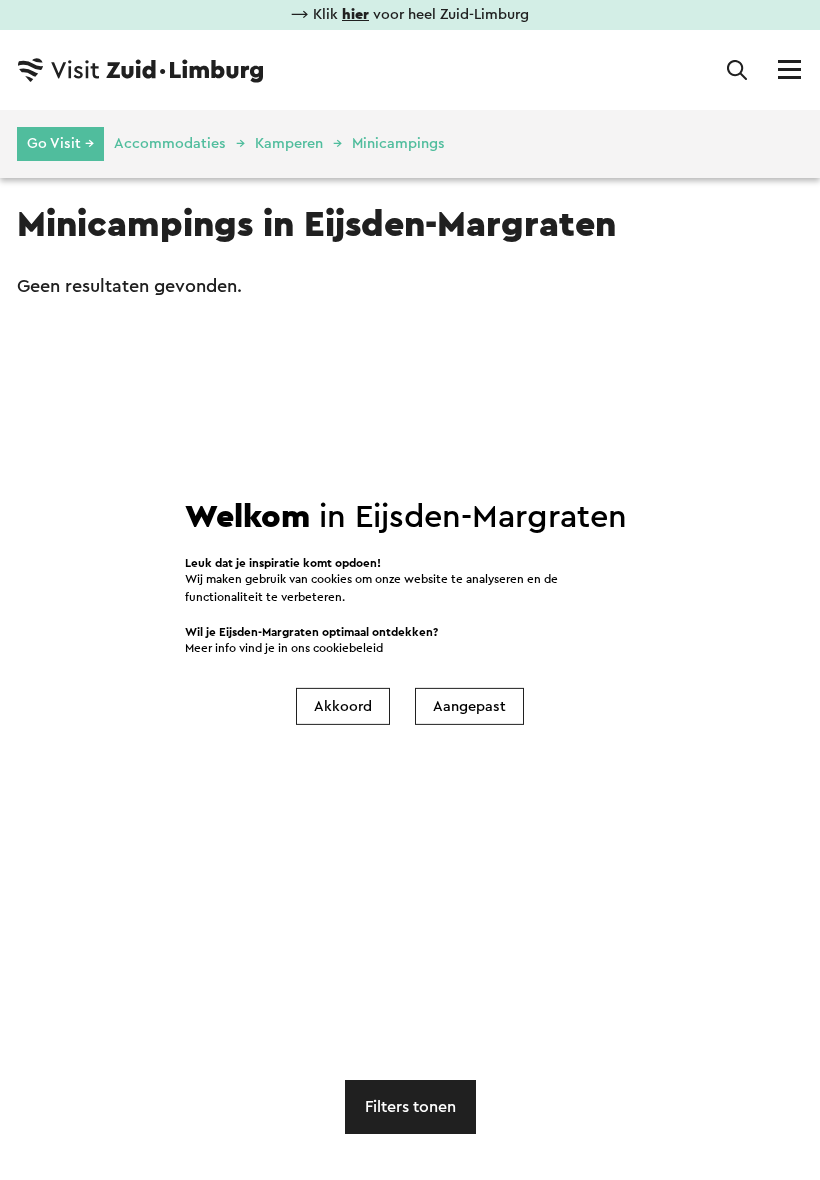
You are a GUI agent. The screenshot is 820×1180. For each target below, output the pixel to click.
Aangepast (469, 706)
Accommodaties (170, 143)
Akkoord (343, 706)
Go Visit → (60, 143)
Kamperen (289, 143)
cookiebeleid (348, 648)
